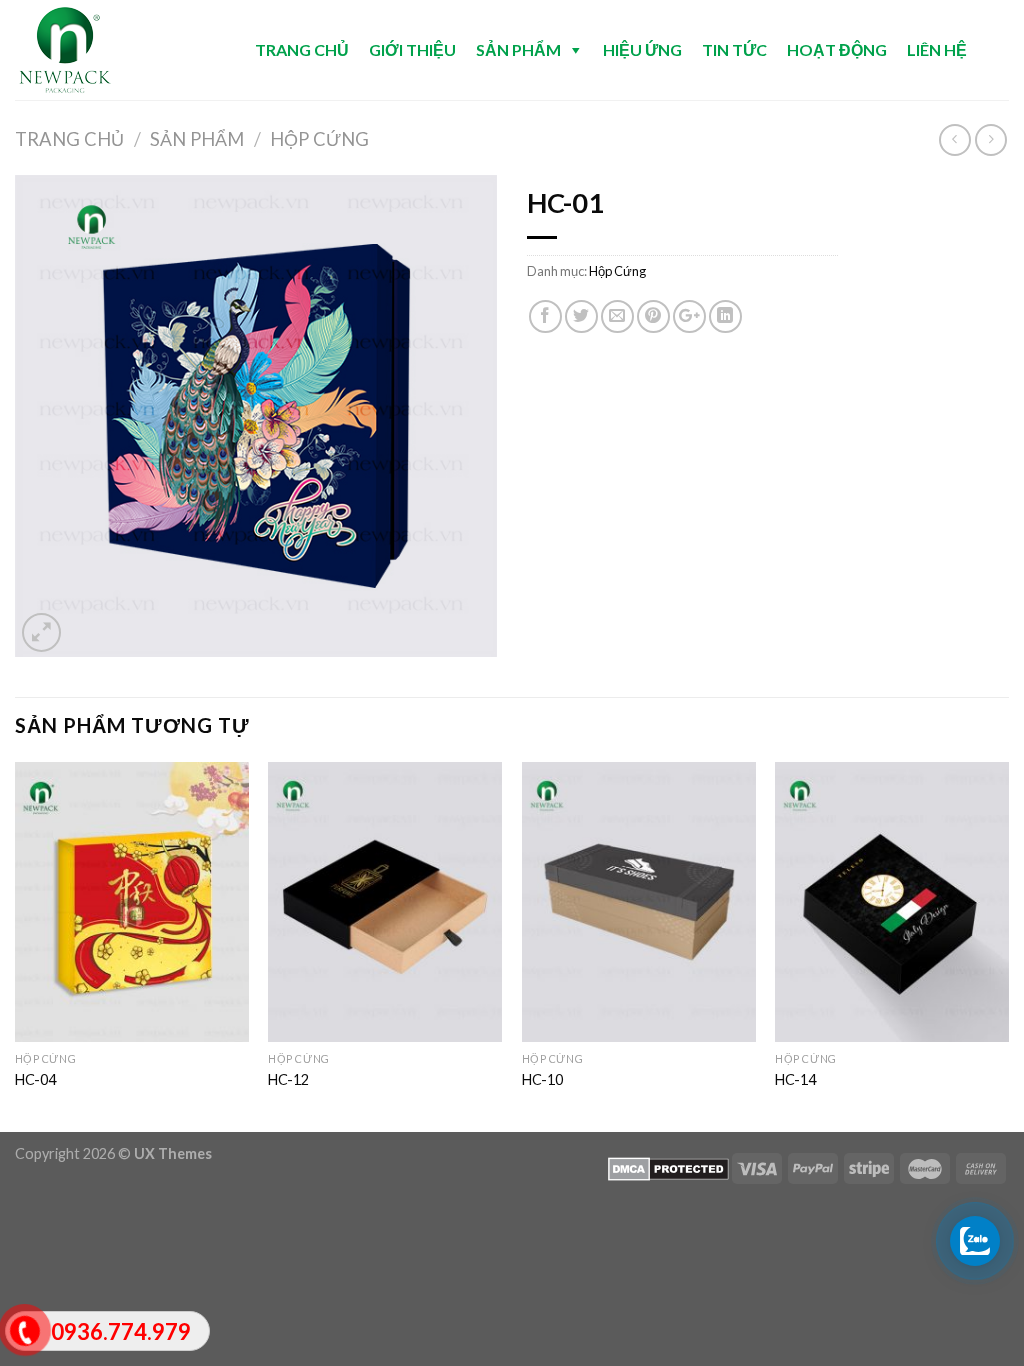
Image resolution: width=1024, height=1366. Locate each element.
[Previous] (16, 945)
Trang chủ (302, 49)
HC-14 (795, 1079)
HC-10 (542, 1079)
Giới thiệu (412, 49)
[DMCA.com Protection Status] (668, 1167)
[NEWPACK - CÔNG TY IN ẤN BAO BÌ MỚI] (115, 50)
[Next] (1008, 945)
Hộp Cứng (319, 139)
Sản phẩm (518, 49)
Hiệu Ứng (642, 49)
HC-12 (288, 1079)
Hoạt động (837, 49)
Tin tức (734, 49)
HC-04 (35, 1079)
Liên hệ (937, 49)
